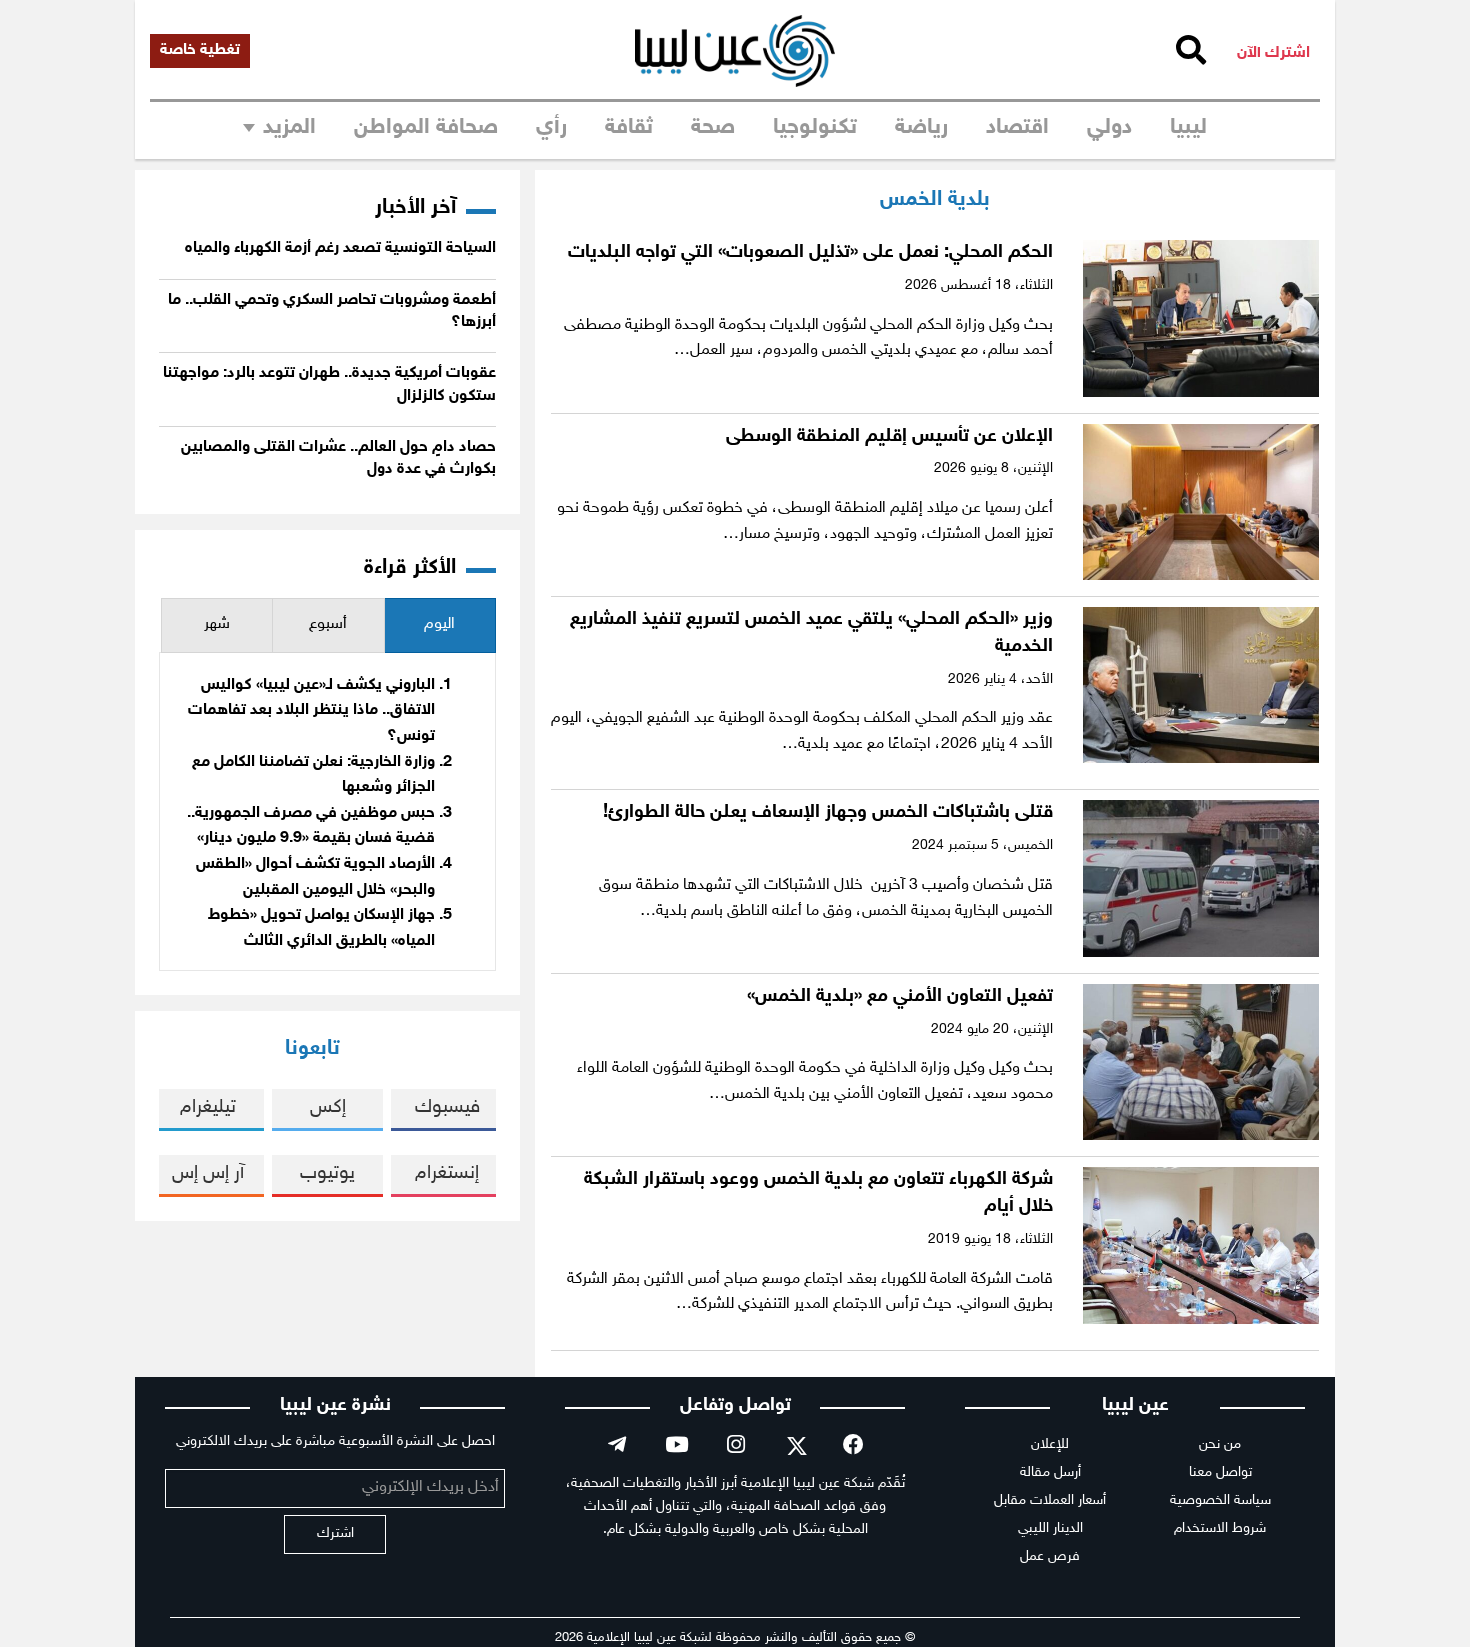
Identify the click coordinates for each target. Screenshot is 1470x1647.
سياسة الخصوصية (1220, 1500)
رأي (551, 128)
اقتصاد (1017, 128)
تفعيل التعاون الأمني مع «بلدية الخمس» (900, 996)
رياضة (921, 128)
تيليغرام (208, 1107)
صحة (713, 128)
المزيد (289, 128)
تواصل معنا (1220, 1472)
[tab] (440, 625)
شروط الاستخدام (1220, 1528)
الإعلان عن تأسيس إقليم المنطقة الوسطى (889, 436)
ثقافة (629, 128)
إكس (328, 1107)
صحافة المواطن (426, 128)
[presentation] (440, 625)
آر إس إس (208, 1173)
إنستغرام (447, 1173)
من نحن (1220, 1444)
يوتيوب (327, 1173)
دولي (1109, 128)
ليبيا (1188, 128)
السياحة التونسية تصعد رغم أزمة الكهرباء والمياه (340, 248)
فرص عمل (1050, 1556)
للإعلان (1050, 1444)
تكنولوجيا (815, 128)
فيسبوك (447, 1107)
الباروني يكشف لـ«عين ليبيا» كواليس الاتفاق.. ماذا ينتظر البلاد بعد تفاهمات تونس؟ (311, 711)
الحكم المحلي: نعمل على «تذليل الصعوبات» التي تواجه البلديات (810, 252)
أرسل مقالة (1050, 1472)
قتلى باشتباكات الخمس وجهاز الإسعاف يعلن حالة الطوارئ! (828, 812)
